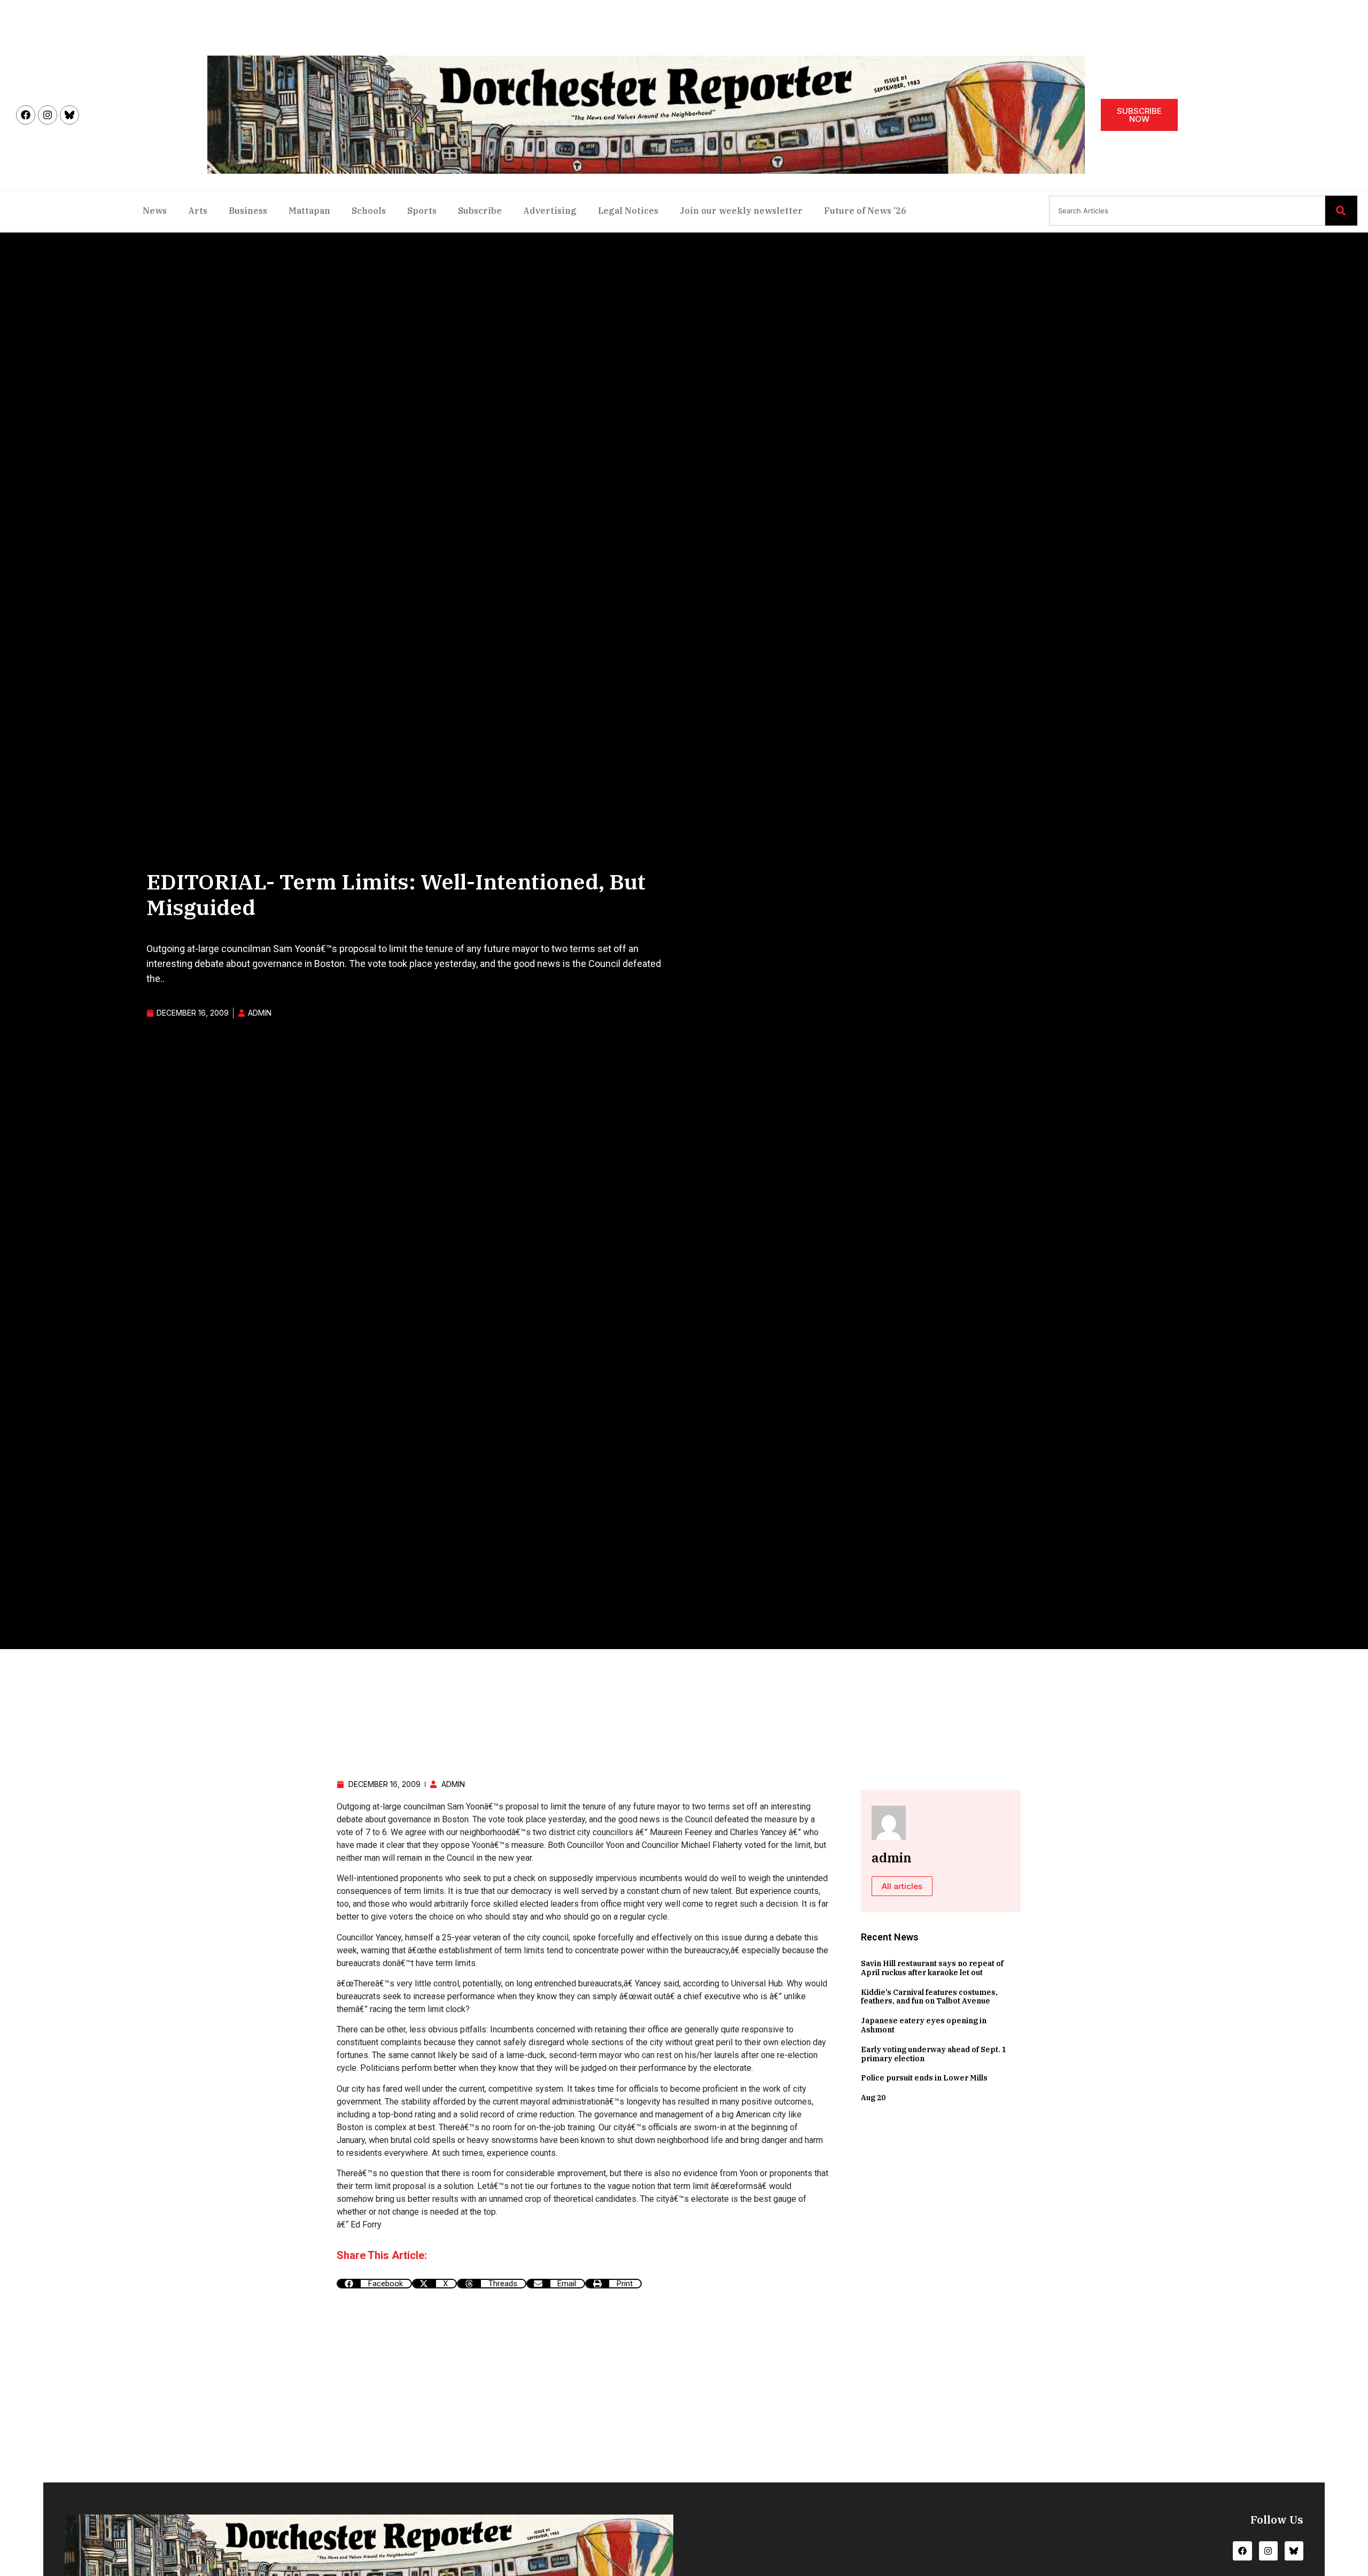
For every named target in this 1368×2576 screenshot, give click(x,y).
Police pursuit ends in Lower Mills (924, 2078)
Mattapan (309, 211)
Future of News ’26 (865, 211)
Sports (422, 211)
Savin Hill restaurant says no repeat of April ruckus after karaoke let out (932, 1968)
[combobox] (1187, 211)
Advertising (550, 211)
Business (248, 211)
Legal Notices (628, 211)
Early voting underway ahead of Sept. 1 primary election (934, 2054)
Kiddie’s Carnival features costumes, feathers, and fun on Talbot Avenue (929, 1997)
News (155, 211)
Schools (369, 211)
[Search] (1341, 211)
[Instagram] (48, 115)
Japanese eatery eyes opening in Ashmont (924, 2025)
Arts (198, 211)
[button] (374, 2284)
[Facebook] (26, 115)
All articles (902, 1886)
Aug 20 (873, 2098)
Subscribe (480, 211)
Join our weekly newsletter (741, 211)
